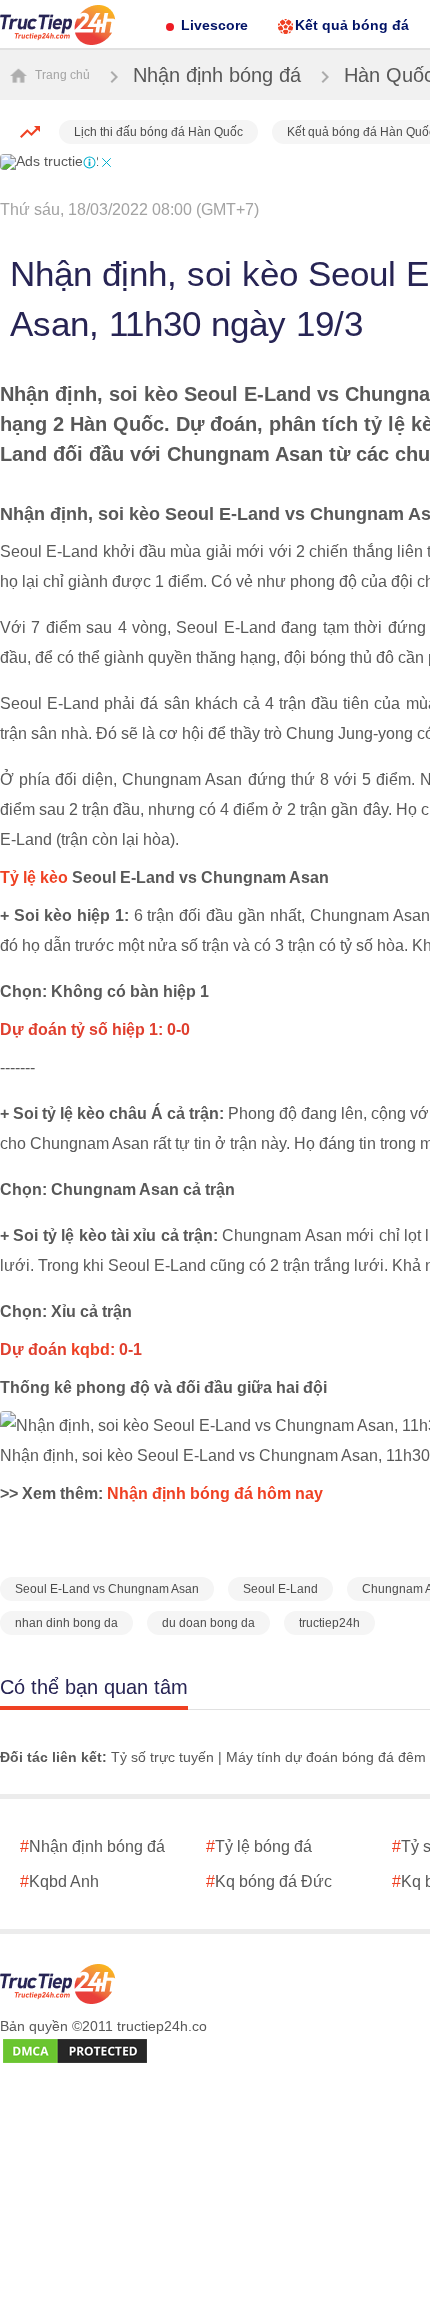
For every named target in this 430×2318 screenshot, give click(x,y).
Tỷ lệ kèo (34, 877)
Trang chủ (61, 75)
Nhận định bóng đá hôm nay (215, 1493)
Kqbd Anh (59, 1881)
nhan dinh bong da (66, 1623)
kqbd (90, 1349)
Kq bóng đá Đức (269, 1881)
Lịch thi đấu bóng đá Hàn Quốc (158, 132)
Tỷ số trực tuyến (162, 1757)
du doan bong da (208, 1623)
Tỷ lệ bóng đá (259, 1846)
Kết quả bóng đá (352, 25)
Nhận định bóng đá (217, 75)
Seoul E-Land (280, 1589)
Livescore (214, 25)
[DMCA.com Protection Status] (75, 2052)
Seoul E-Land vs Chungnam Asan (107, 1589)
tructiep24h (329, 1623)
